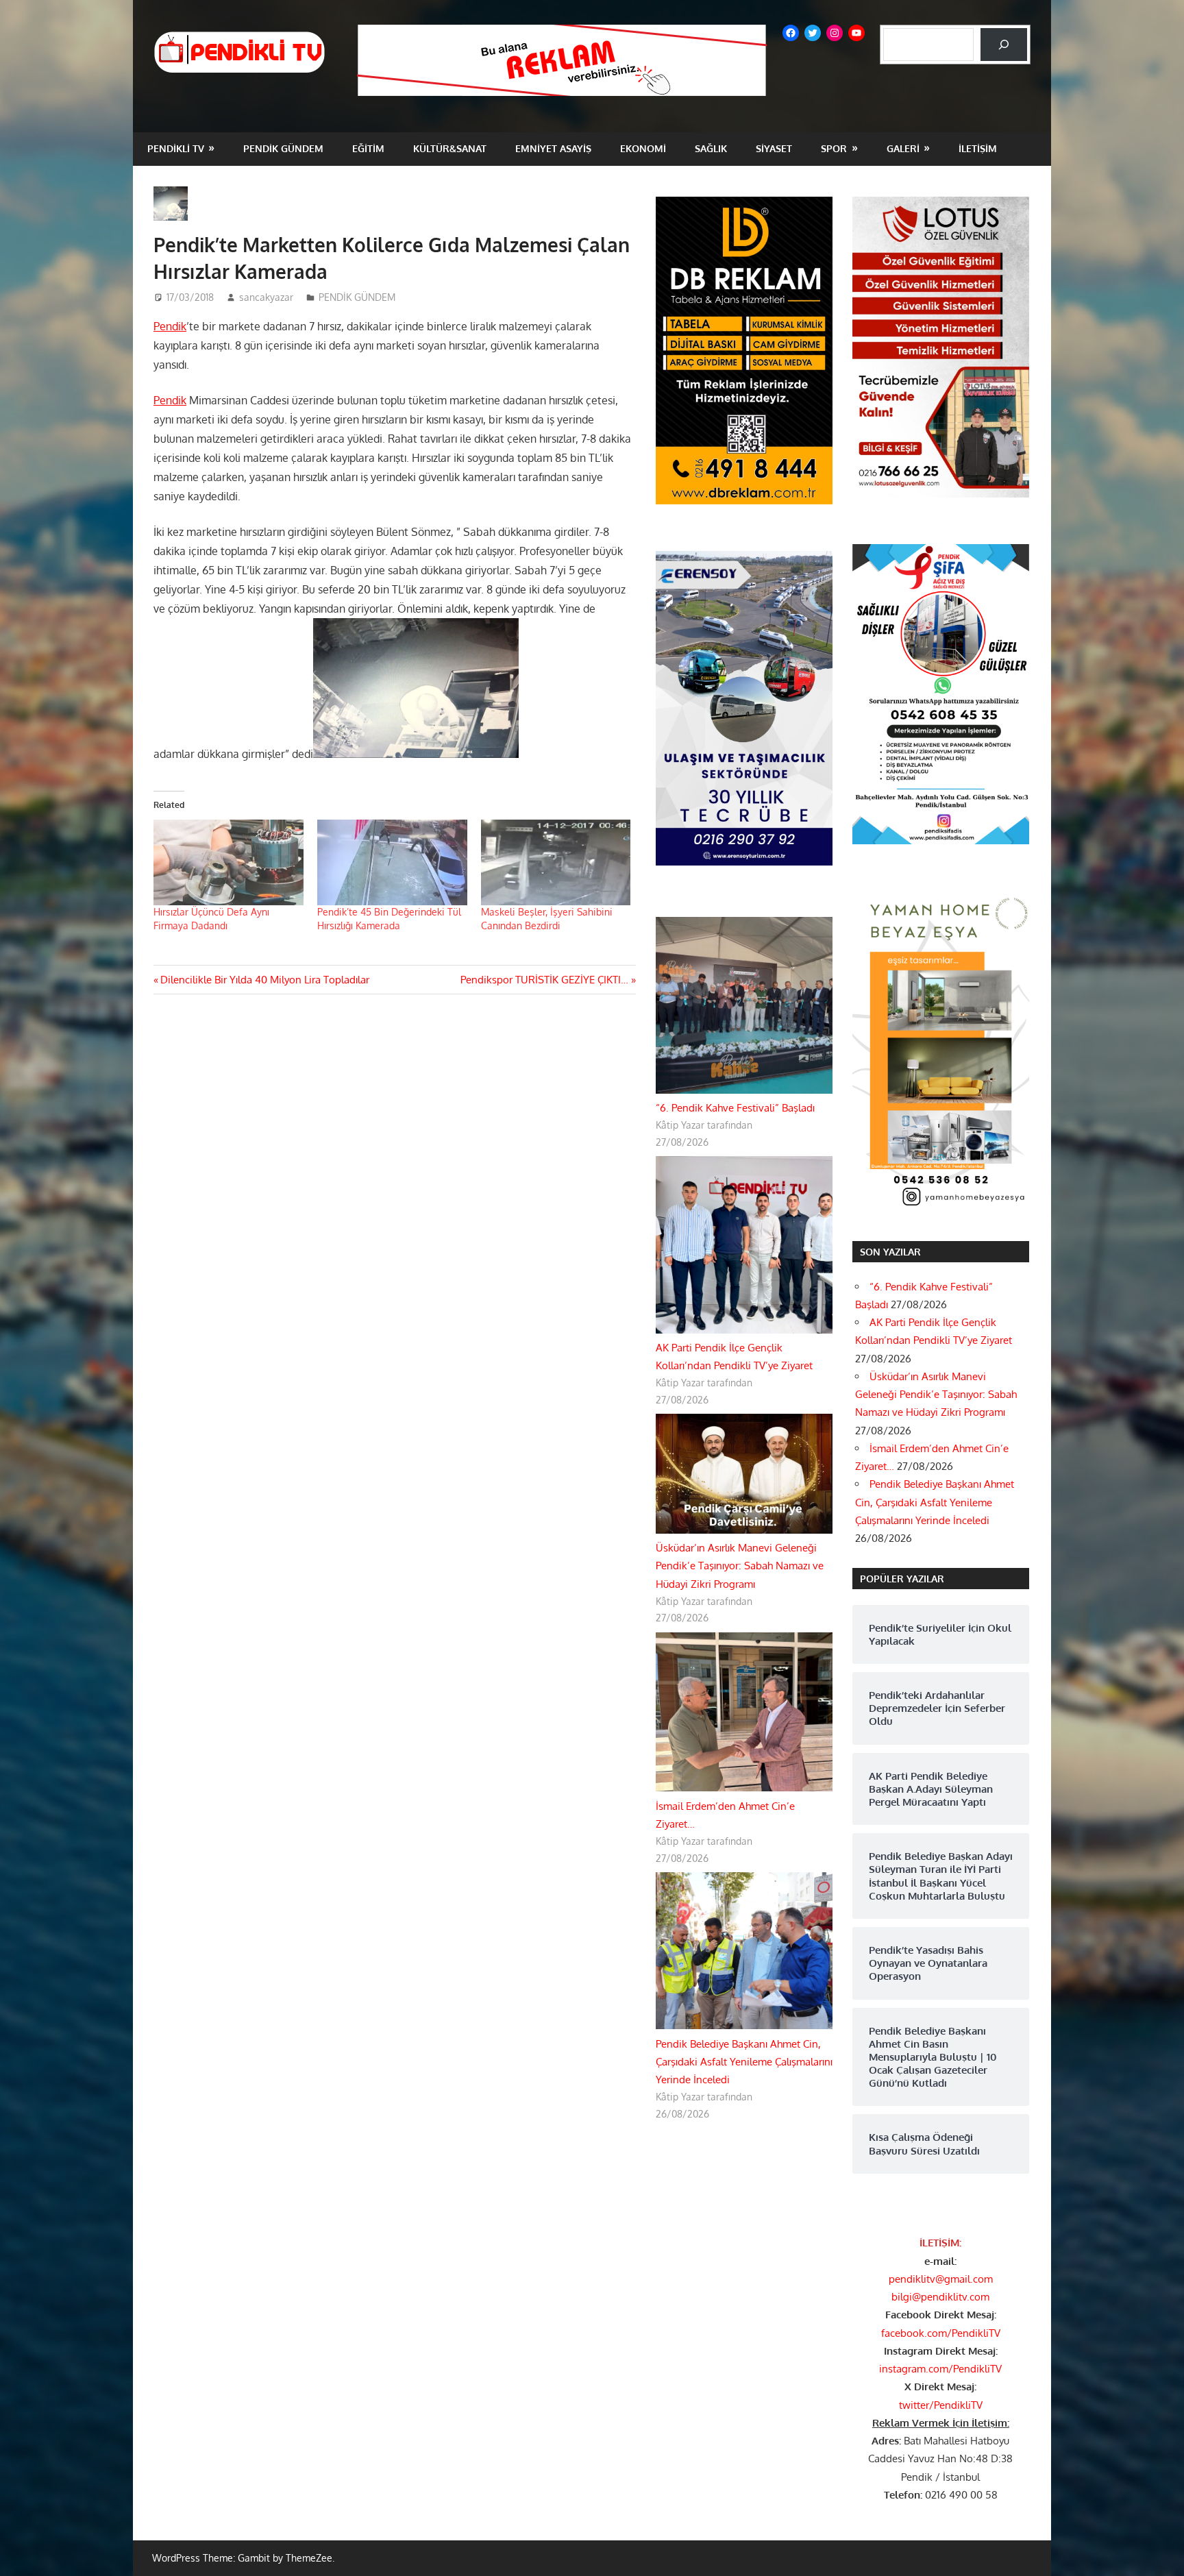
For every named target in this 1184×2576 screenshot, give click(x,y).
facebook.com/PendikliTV (941, 2333)
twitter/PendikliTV (941, 2405)
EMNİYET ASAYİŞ (553, 148)
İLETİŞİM (978, 148)
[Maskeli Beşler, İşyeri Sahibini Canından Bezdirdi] (556, 862)
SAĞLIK (711, 148)
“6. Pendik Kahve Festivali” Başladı (735, 1108)
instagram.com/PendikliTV (940, 2369)
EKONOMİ (643, 148)
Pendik (170, 326)
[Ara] (1004, 45)
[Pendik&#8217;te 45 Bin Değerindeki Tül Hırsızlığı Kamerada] (392, 862)
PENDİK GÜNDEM (283, 148)
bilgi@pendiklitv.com (940, 2297)
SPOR (834, 148)
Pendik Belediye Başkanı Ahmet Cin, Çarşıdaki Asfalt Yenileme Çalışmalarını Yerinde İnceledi (744, 2062)
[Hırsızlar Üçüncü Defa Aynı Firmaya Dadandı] (229, 862)
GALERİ (903, 148)
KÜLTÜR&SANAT (450, 148)
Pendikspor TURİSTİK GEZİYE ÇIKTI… (544, 980)
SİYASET (774, 148)
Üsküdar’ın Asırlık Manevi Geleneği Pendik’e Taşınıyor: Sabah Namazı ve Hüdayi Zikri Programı (740, 1566)
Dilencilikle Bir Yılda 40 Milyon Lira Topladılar (264, 980)
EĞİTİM (368, 148)
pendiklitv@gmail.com (941, 2279)
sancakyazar (266, 297)
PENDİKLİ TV (176, 148)
